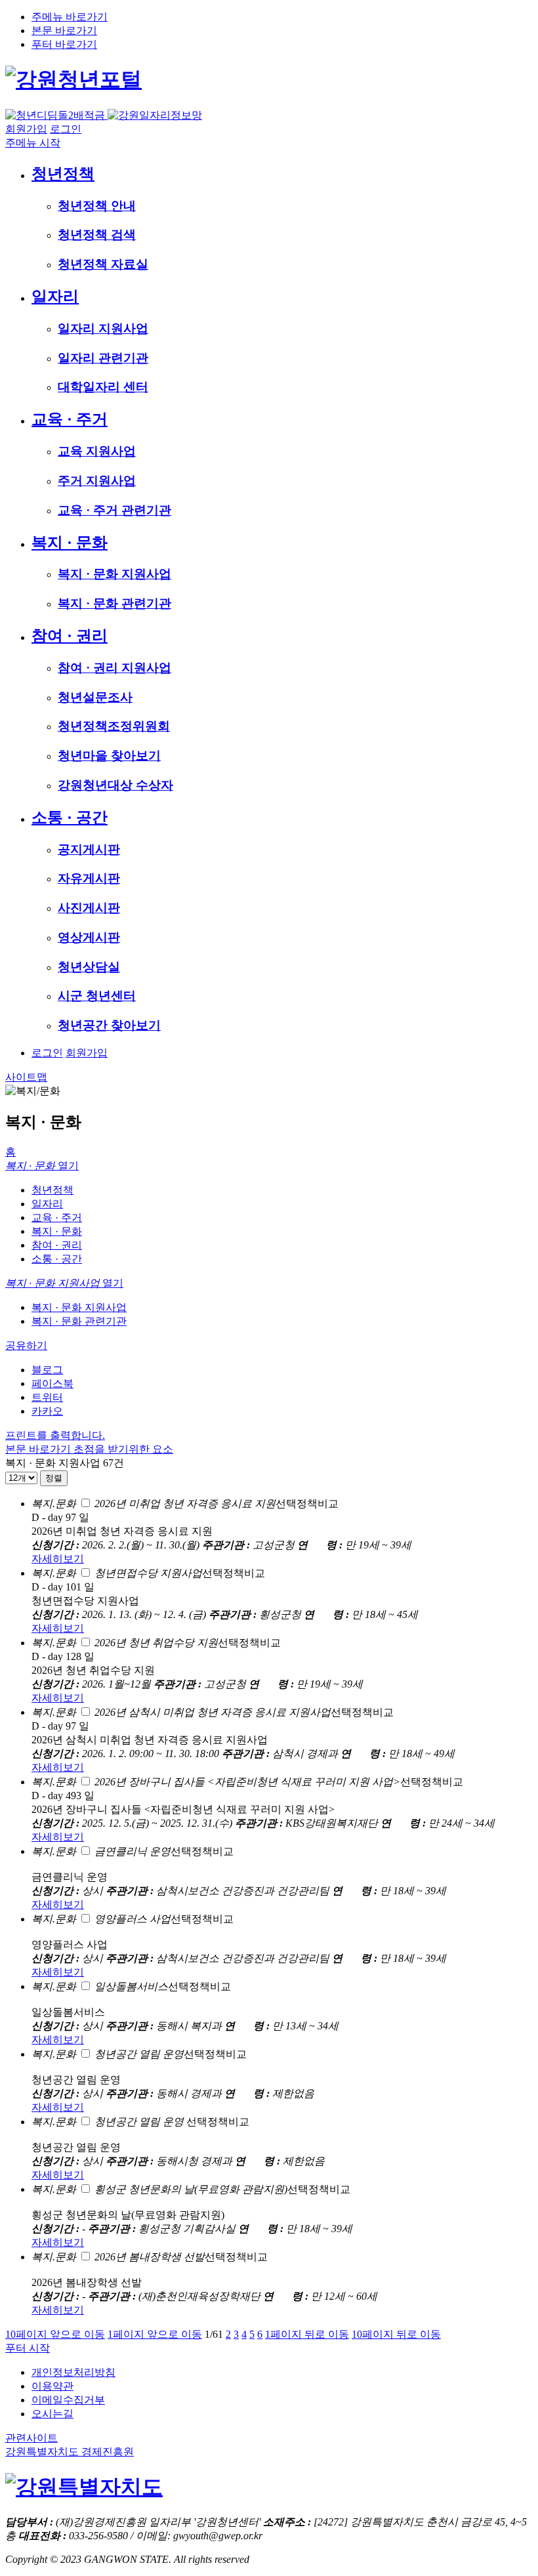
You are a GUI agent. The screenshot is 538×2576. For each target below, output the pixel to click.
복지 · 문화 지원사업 (79, 1307)
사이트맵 (26, 1077)
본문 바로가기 (64, 31)
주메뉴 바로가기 (70, 17)
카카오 (47, 1411)
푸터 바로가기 (64, 44)
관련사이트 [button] (31, 2438)
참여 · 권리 (57, 1245)
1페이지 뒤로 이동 (307, 2334)
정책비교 (217, 1504)
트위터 (47, 1397)
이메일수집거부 (68, 2400)
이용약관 (52, 2386)
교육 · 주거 (57, 1217)
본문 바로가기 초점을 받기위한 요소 (89, 1449)
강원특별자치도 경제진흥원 (70, 2452)
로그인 (66, 129)
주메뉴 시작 (33, 143)
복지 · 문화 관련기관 (79, 1321)
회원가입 (26, 129)
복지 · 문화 (57, 1231)
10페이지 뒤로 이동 (396, 2334)
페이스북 (52, 1383)
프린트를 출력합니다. (55, 1435)
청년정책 (52, 1190)
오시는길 (52, 2414)
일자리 (47, 1204)
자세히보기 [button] (58, 1559)
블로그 (47, 1370)
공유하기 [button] (26, 1345)
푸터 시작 (28, 2348)
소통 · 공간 (57, 1259)
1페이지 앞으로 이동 (155, 2334)
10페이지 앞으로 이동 (55, 2334)
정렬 (54, 1478)
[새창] (84, 2487)
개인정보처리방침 (73, 2372)
